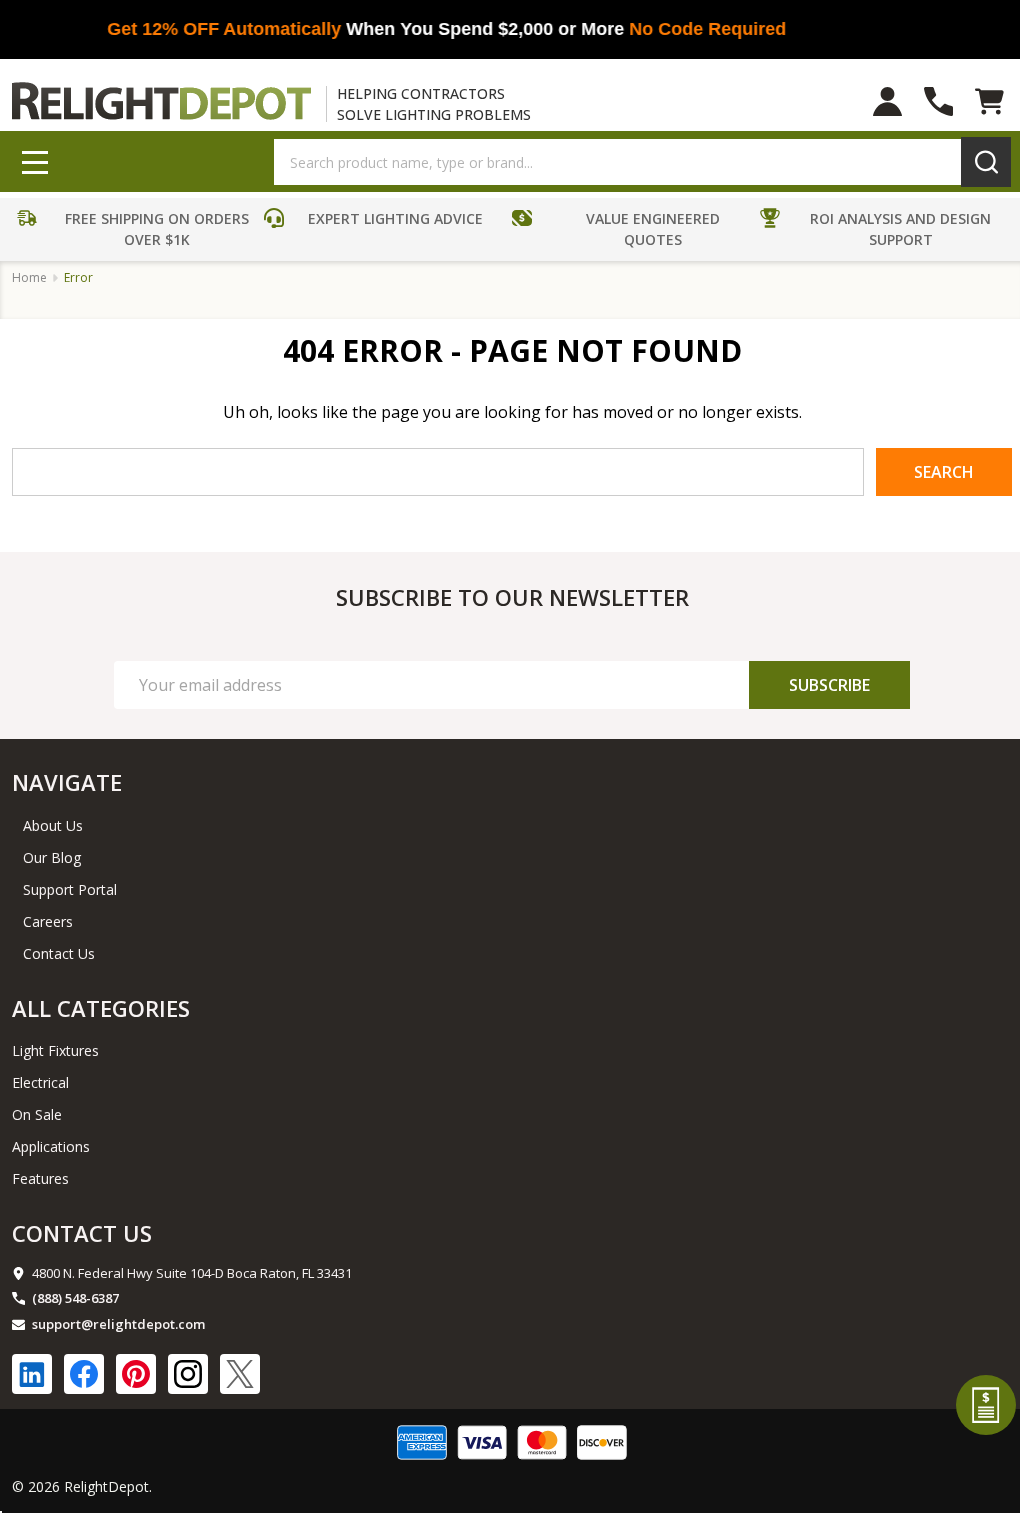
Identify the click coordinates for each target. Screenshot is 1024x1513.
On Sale (37, 1114)
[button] (136, 232)
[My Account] (887, 101)
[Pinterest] (136, 1374)
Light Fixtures (55, 1050)
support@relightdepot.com (118, 1324)
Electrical (40, 1082)
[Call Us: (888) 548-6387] (938, 101)
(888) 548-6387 (75, 1298)
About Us (53, 825)
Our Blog (52, 857)
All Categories (101, 1008)
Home (29, 277)
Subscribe (829, 685)
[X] (240, 1374)
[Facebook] (84, 1374)
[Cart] (989, 101)
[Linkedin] (32, 1374)
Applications (51, 1146)
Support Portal (70, 889)
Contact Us (59, 953)
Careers (48, 921)
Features (40, 1178)
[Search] (986, 162)
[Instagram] (188, 1374)
